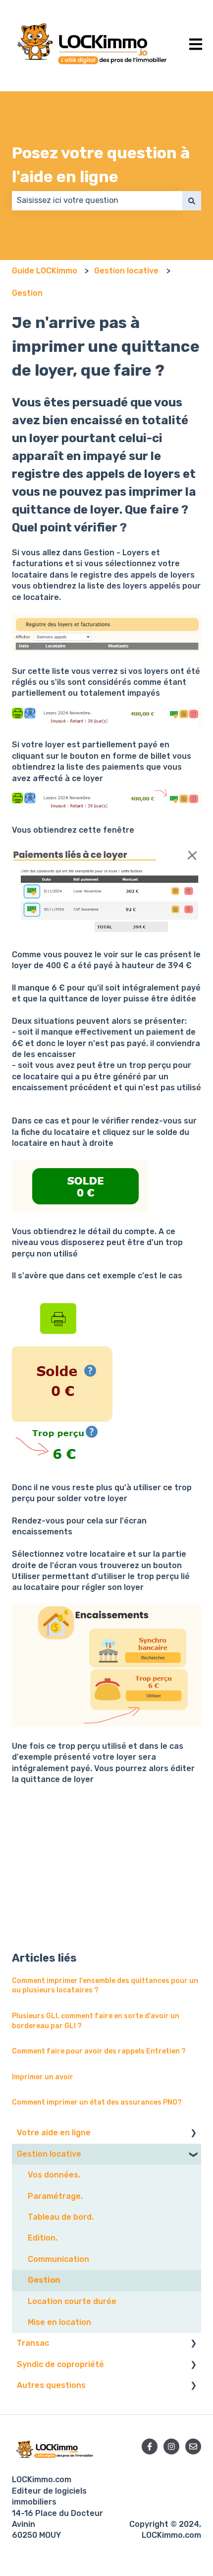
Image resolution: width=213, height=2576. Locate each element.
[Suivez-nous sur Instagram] (171, 2446)
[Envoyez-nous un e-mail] (193, 2446)
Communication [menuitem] (58, 2259)
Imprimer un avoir (43, 2077)
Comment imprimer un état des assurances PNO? (97, 2102)
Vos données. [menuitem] (54, 2175)
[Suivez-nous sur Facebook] (150, 2446)
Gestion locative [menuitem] (49, 2154)
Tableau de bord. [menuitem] (61, 2217)
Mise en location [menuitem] (59, 2322)
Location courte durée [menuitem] (72, 2301)
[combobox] (97, 200)
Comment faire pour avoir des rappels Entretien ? (99, 2051)
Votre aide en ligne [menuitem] (54, 2133)
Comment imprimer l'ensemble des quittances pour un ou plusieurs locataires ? (105, 1986)
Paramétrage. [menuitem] (55, 2196)
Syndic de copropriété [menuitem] (60, 2364)
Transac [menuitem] (33, 2343)
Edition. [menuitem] (43, 2238)
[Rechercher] (192, 200)
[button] (193, 2134)
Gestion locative (126, 271)
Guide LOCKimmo (45, 271)
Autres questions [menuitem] (51, 2385)
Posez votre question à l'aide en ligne (101, 165)
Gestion (27, 293)
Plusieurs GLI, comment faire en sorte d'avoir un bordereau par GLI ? (96, 2021)
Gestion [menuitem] (44, 2280)
